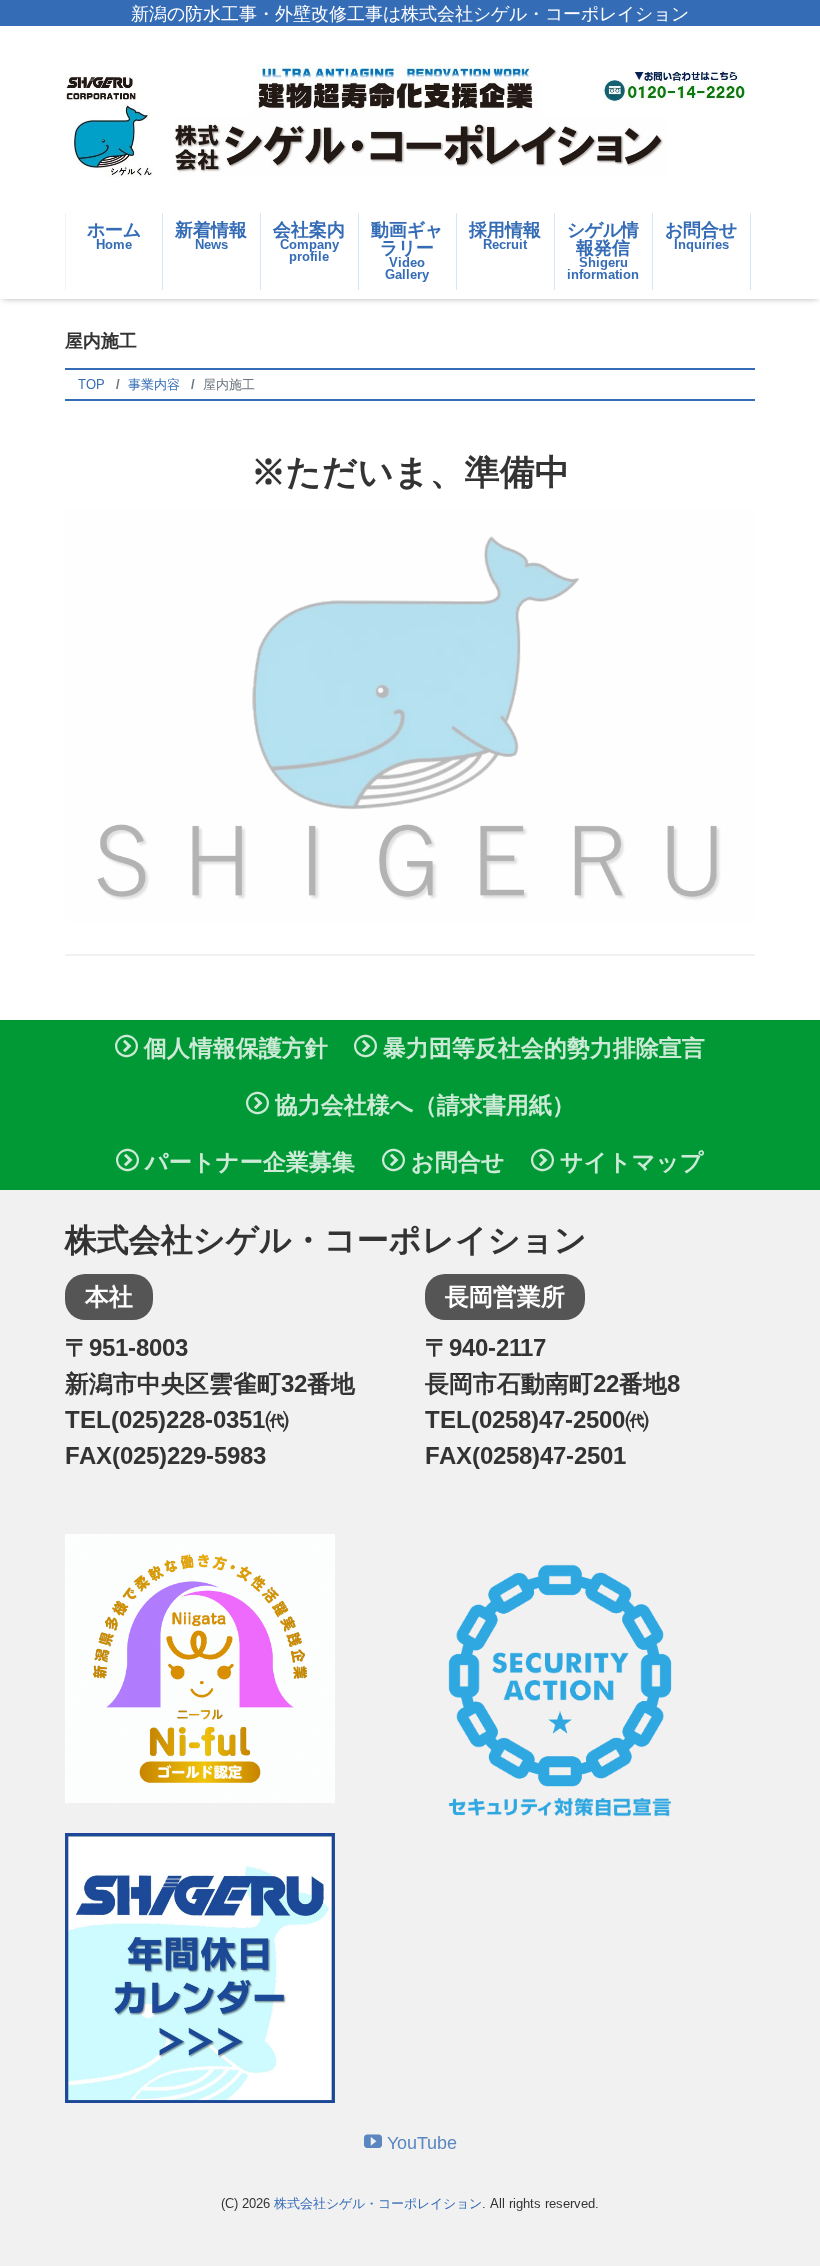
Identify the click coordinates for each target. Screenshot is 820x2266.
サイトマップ (629, 1162)
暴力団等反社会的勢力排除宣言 (541, 1048)
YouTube (419, 2143)
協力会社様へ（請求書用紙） (422, 1105)
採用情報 (505, 236)
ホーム (114, 236)
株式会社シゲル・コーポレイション (378, 2203)
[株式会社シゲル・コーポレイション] (410, 121)
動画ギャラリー (407, 251)
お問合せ (701, 236)
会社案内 (309, 242)
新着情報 (211, 236)
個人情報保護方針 (233, 1048)
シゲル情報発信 (603, 251)
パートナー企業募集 (247, 1162)
